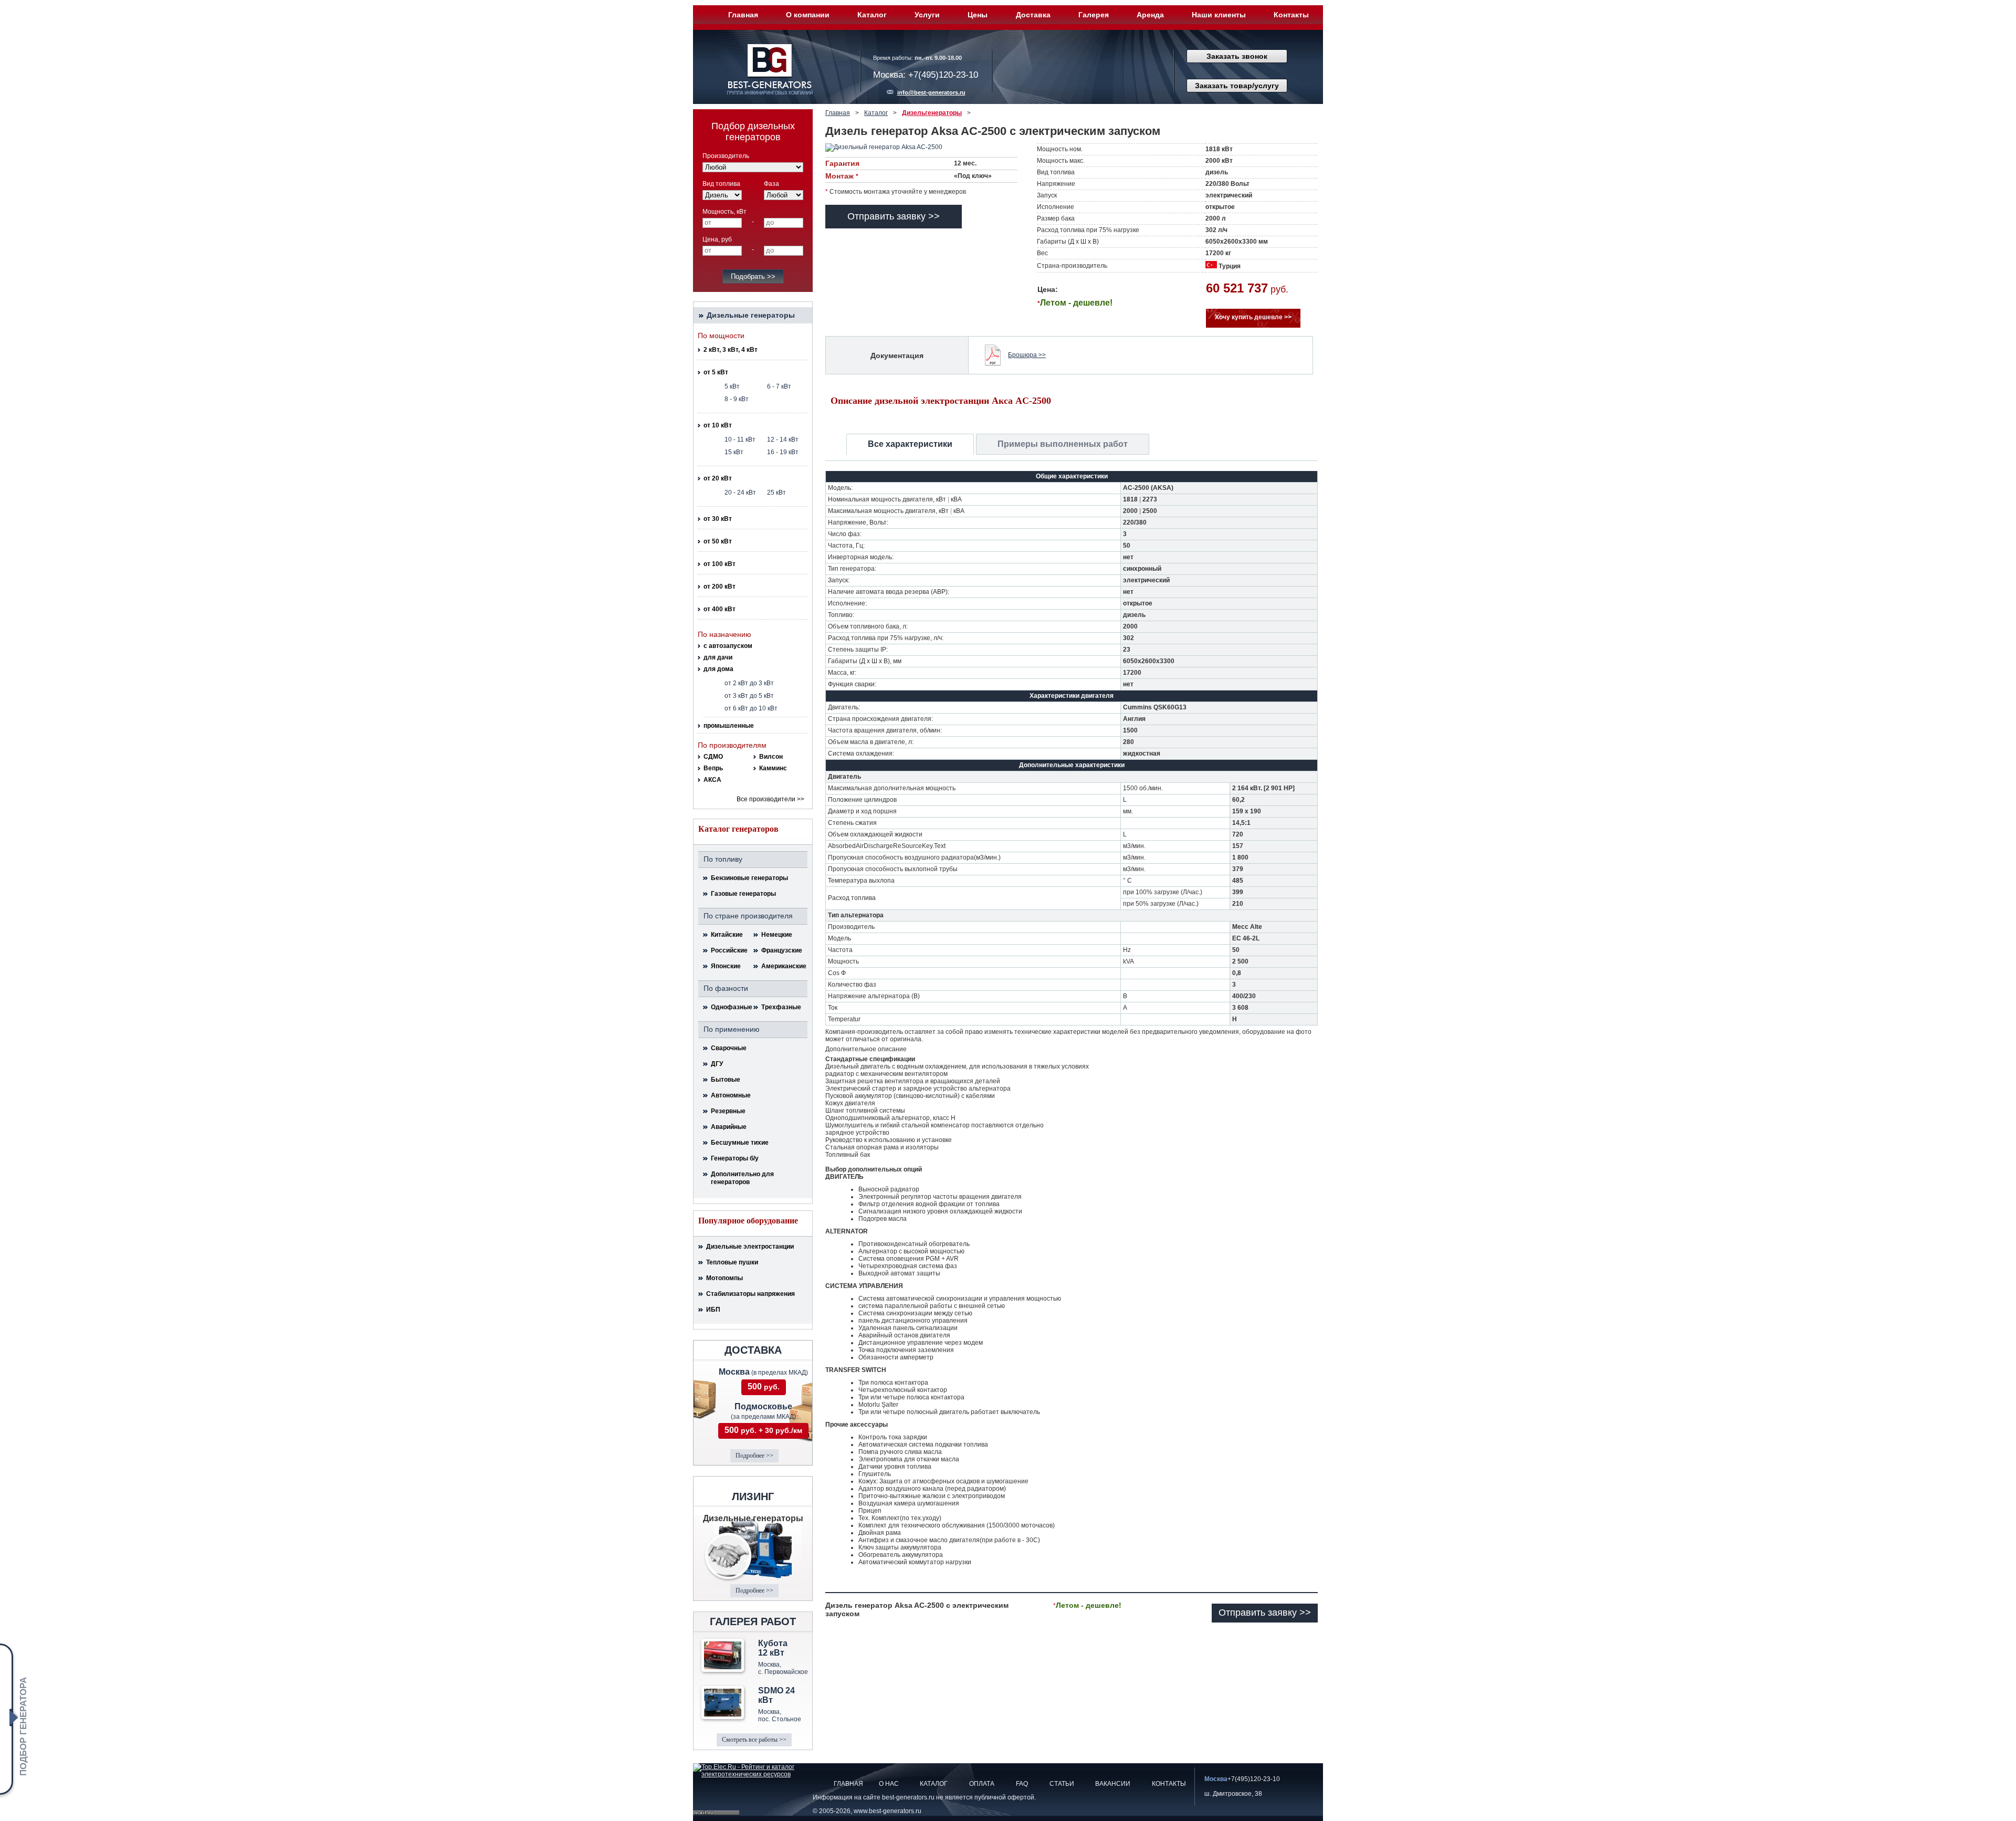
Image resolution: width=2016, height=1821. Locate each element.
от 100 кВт (720, 564)
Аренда (1150, 15)
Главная (743, 15)
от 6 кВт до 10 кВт (751, 708)
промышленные (729, 726)
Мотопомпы (724, 1278)
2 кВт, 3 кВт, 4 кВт (731, 350)
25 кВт (776, 493)
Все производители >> (770, 799)
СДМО (713, 757)
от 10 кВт (718, 425)
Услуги (927, 15)
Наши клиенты (1219, 15)
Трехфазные (781, 1007)
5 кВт (732, 386)
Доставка (1033, 15)
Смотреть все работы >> (754, 1740)
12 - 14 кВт (783, 439)
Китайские (727, 935)
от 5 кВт (716, 372)
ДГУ (717, 1064)
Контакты (1291, 15)
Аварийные (729, 1127)
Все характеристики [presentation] (910, 444)
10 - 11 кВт (740, 439)
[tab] (910, 444)
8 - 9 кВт (737, 399)
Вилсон (771, 757)
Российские (729, 950)
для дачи (718, 657)
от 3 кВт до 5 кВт (749, 696)
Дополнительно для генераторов (742, 1178)
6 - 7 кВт (779, 386)
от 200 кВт (720, 587)
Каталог (872, 15)
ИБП (713, 1310)
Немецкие (777, 935)
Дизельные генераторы (751, 315)
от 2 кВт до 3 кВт (749, 683)
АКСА (712, 780)
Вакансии (1113, 1784)
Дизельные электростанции (750, 1247)
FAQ (1022, 1784)
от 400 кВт (720, 609)
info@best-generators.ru (931, 92)
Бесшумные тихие (740, 1143)
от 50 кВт (718, 541)
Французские (782, 950)
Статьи (1062, 1784)
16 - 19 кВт (783, 452)
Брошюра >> (1027, 355)
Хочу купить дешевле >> (1253, 317)
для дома (718, 669)
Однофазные (731, 1007)
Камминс (773, 768)
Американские (782, 966)
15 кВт (734, 452)
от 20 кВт (718, 478)
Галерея (1094, 15)
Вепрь (713, 768)
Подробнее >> (754, 1456)
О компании (808, 15)
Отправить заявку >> (894, 216)
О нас (889, 1784)
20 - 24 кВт (740, 493)
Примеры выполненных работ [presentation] (1063, 444)
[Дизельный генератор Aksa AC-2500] (896, 148)
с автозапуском (728, 646)
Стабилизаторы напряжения (750, 1294)
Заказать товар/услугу (1237, 86)
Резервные (728, 1111)
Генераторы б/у (735, 1158)
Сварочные (729, 1048)
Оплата (982, 1784)
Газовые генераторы (743, 894)
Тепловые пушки (732, 1262)
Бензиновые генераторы (749, 878)
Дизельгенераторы (932, 113)
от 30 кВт (718, 519)
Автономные (731, 1095)
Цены (978, 15)
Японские (726, 966)
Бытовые (726, 1080)
